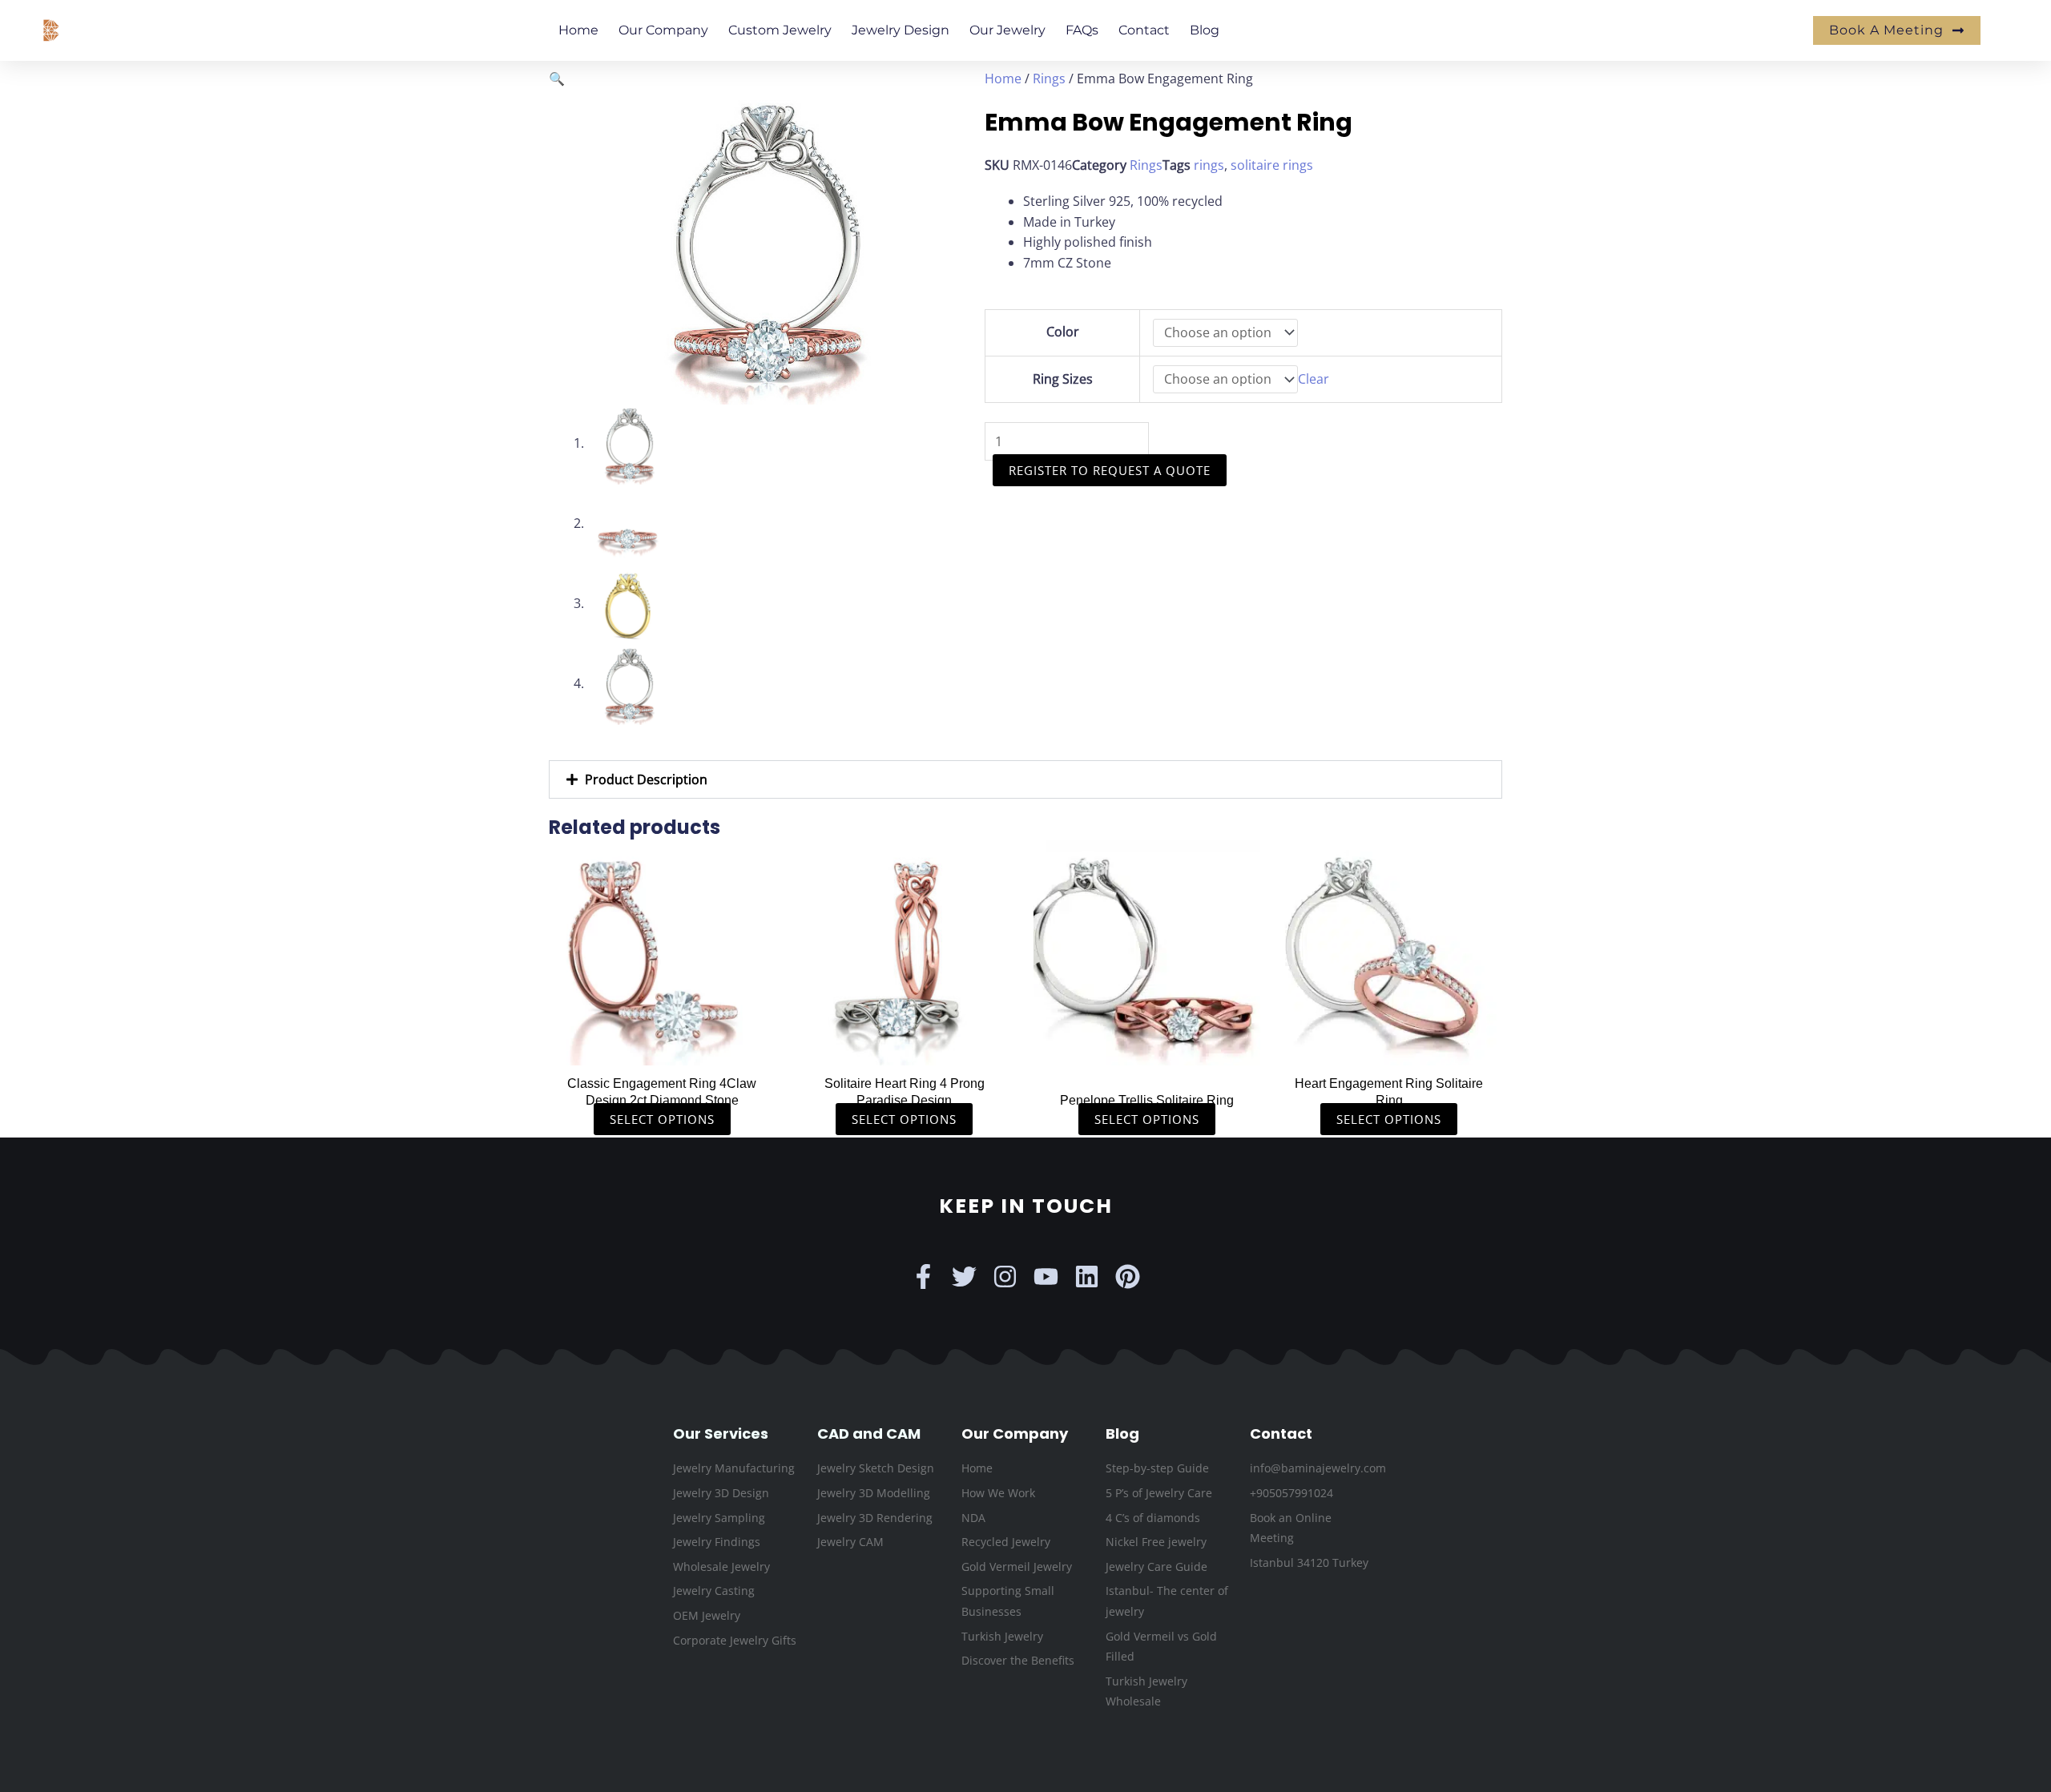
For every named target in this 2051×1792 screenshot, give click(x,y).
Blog (1205, 30)
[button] (557, 79)
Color (1063, 332)
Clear (1314, 379)
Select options (662, 1119)
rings (1209, 165)
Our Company (663, 30)
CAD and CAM (869, 1434)
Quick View (662, 1049)
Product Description (646, 779)
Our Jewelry (1007, 30)
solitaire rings (1272, 165)
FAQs (1082, 30)
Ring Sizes (1063, 379)
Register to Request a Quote (1110, 470)
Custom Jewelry (780, 30)
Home (578, 30)
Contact (1144, 30)
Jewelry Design (901, 30)
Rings (1049, 79)
